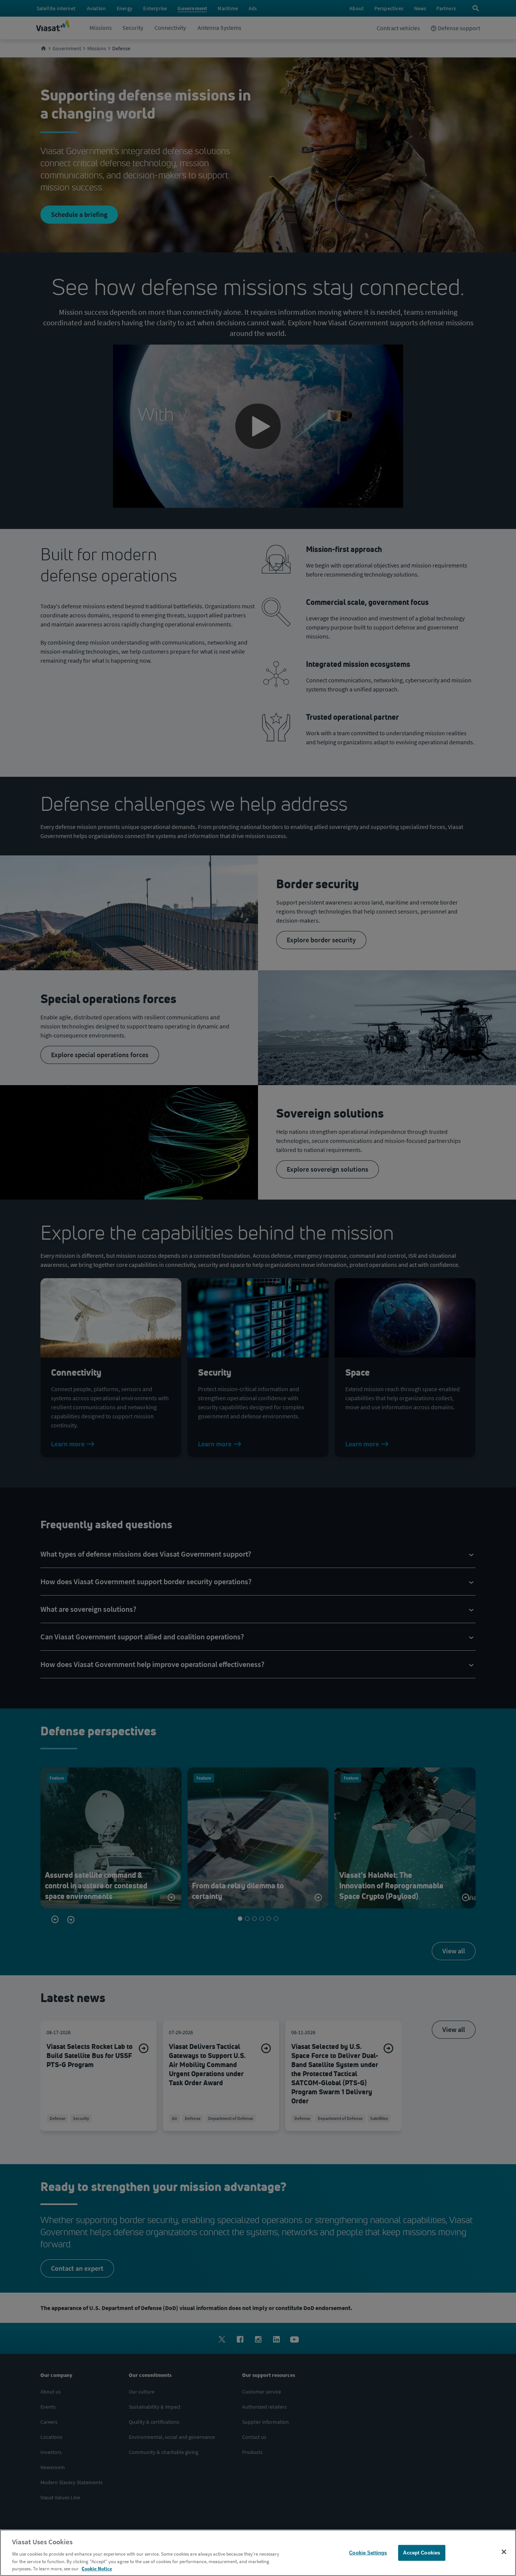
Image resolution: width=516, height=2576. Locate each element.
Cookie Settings (368, 2553)
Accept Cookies (422, 2553)
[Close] (504, 2552)
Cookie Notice (97, 2568)
